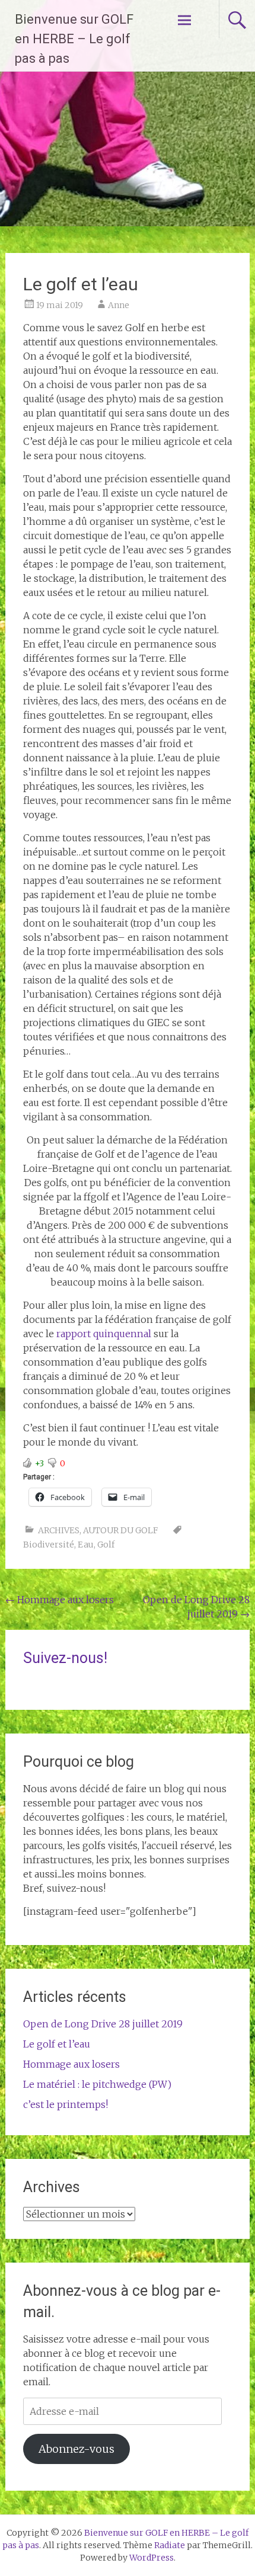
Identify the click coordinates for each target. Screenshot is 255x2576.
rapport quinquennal (104, 1334)
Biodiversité (49, 1545)
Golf (106, 1545)
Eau (86, 1545)
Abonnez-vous (76, 2449)
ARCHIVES (59, 1530)
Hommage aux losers (60, 1600)
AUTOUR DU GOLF (120, 1530)
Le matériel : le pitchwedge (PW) (97, 2084)
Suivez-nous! (65, 1658)
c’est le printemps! (66, 2104)
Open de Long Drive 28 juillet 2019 (103, 2024)
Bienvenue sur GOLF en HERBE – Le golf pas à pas (74, 39)
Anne (119, 305)
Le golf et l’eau (57, 2044)
